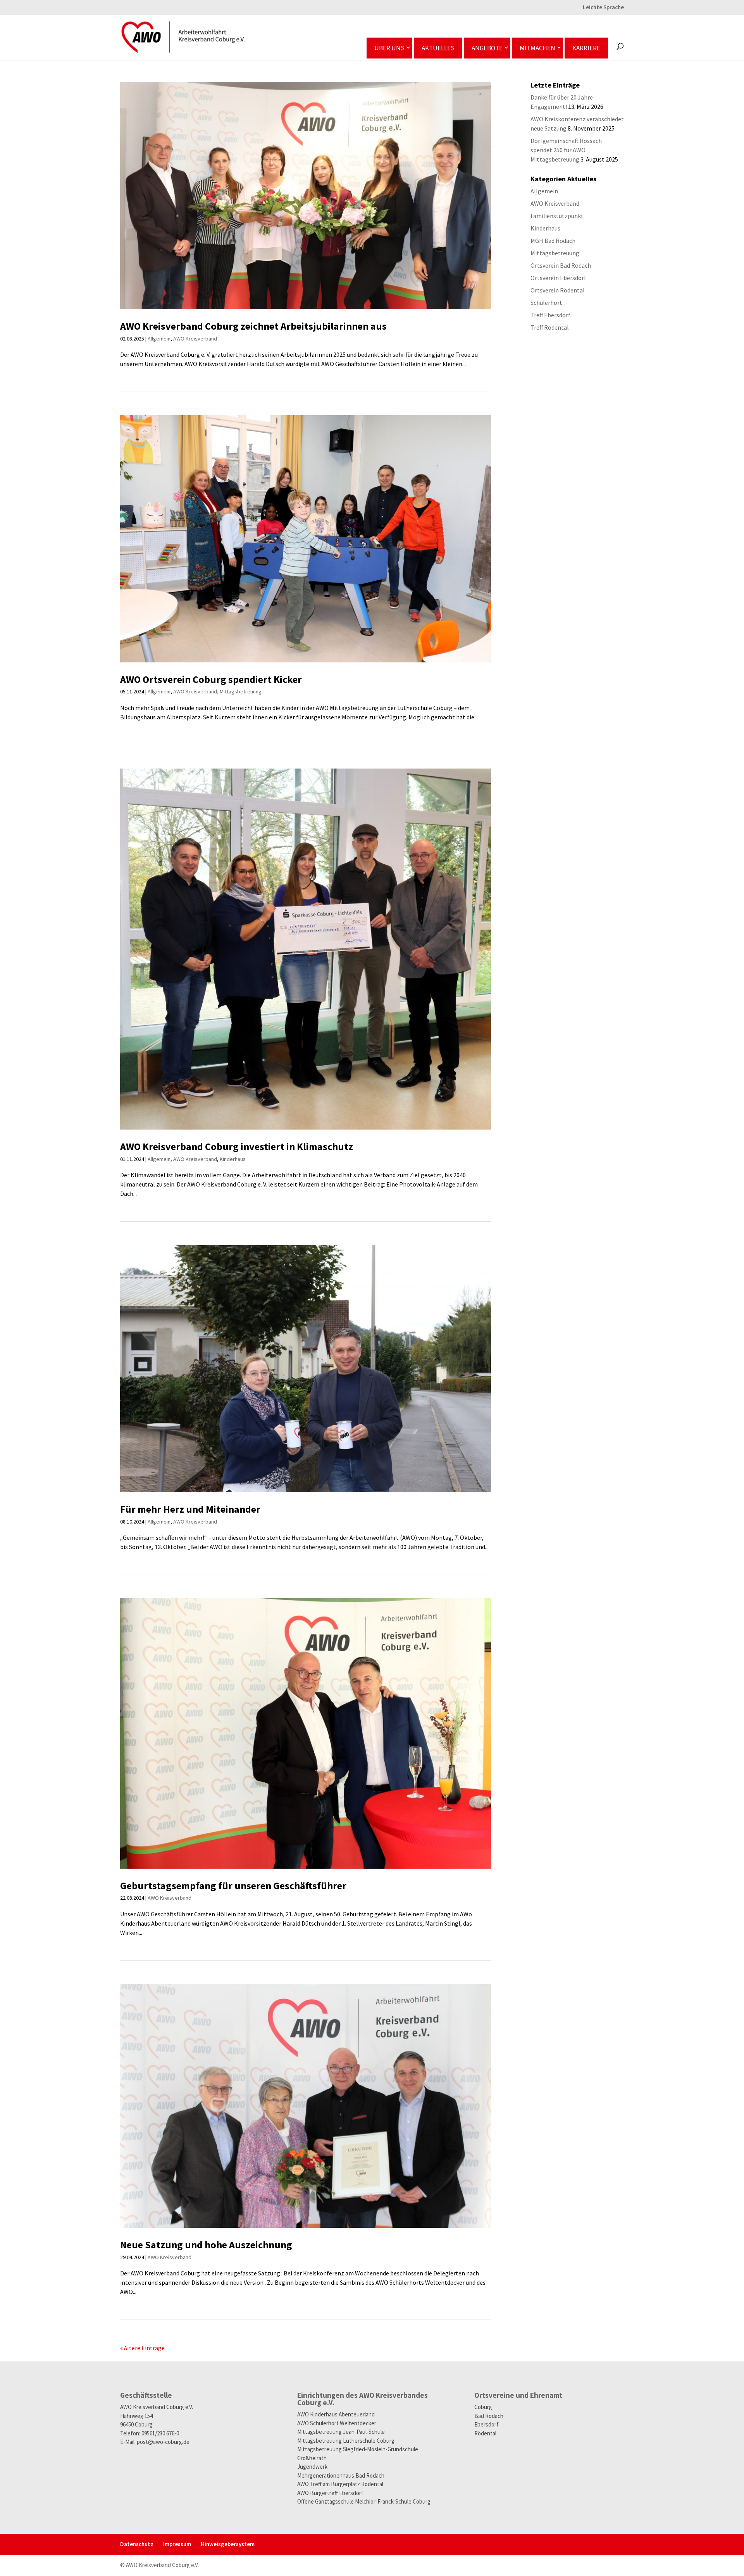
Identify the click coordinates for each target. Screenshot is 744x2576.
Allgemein (159, 339)
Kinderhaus (233, 1159)
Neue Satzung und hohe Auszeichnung (206, 2245)
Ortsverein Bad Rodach (561, 265)
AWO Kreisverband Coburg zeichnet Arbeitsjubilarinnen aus (253, 326)
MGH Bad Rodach (553, 241)
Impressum (177, 2544)
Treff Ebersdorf (550, 315)
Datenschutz (137, 2544)
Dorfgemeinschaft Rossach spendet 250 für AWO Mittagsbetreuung (566, 150)
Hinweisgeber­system (228, 2544)
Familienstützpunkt (557, 216)
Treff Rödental (550, 327)
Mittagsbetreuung (241, 691)
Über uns (389, 48)
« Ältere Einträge (142, 2348)
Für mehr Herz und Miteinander (190, 1509)
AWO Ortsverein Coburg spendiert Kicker (211, 679)
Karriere (586, 48)
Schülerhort (546, 303)
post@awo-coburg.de (163, 2442)
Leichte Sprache (603, 8)
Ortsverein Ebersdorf (558, 278)
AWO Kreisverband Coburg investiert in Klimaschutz (237, 1146)
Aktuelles (438, 48)
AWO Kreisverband (195, 339)
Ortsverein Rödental (558, 290)
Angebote (487, 48)
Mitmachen (537, 48)
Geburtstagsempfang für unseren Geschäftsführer (233, 1886)
